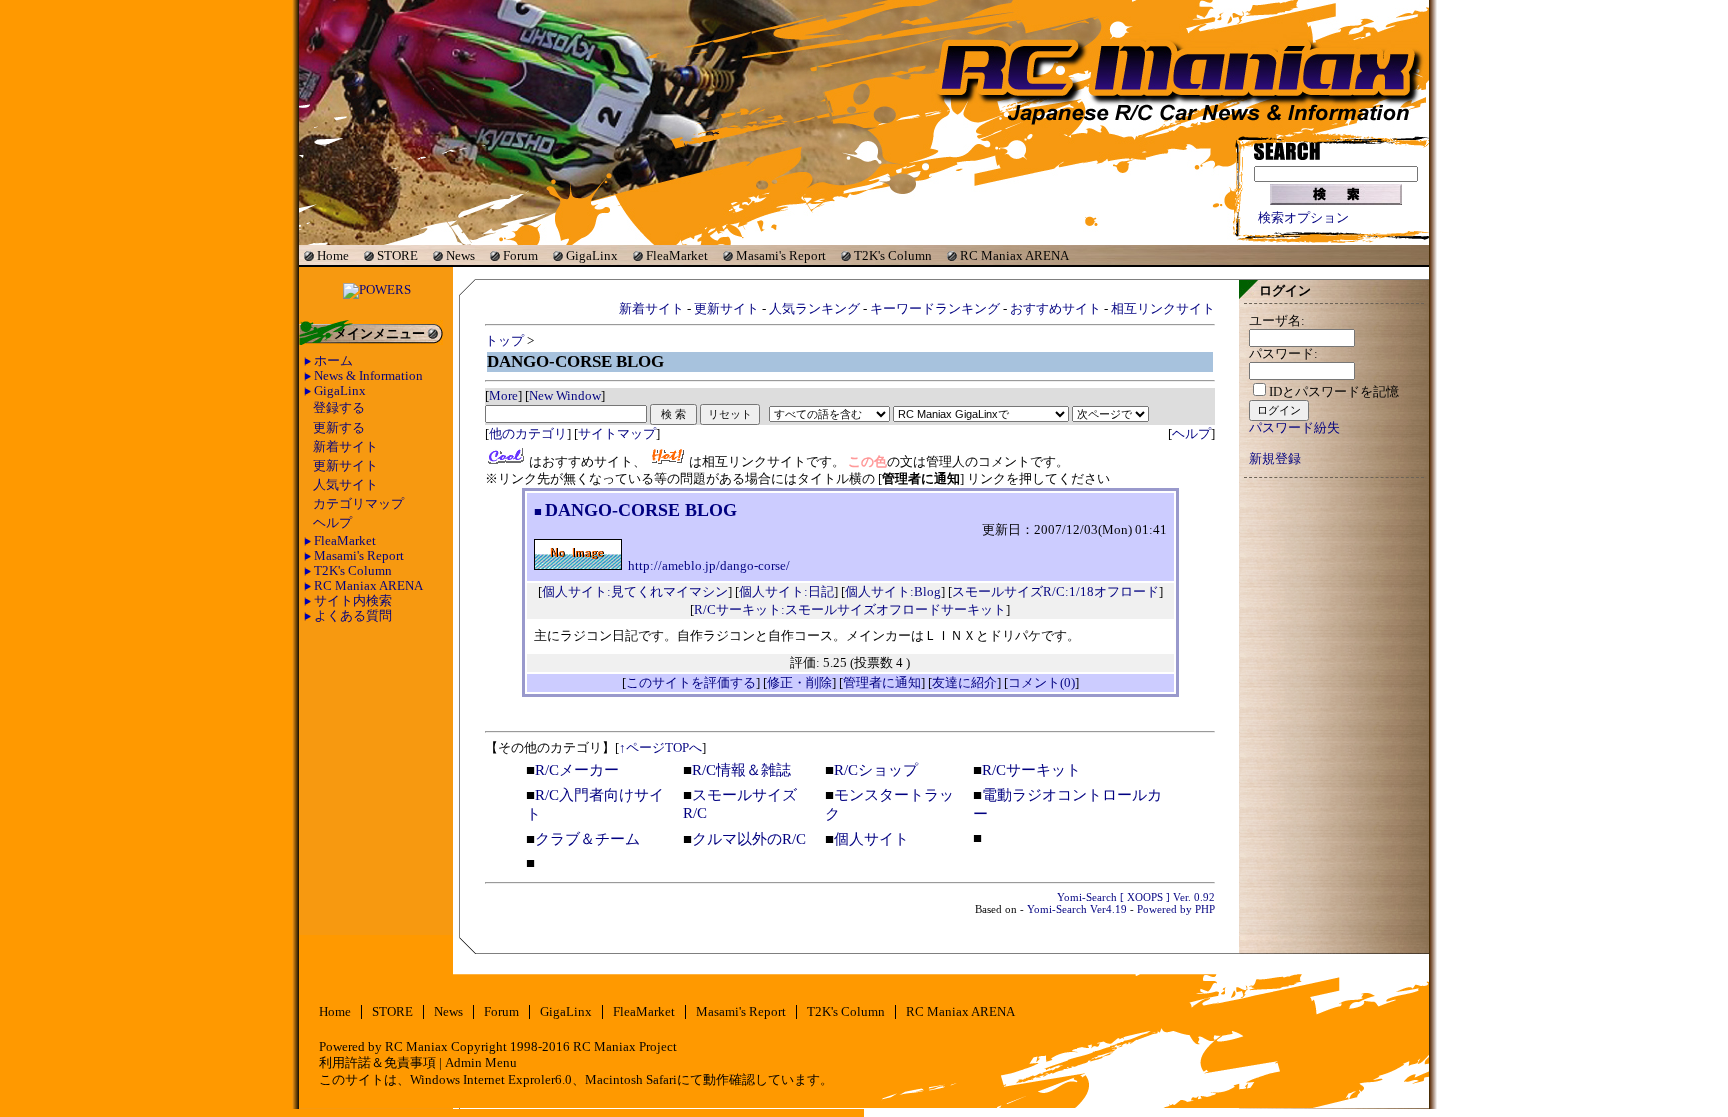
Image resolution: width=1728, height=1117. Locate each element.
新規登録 (1275, 459)
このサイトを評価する (691, 682)
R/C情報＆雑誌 (741, 770)
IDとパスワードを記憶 (1334, 392)
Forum (520, 255)
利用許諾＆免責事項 (377, 1063)
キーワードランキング (935, 308)
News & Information (368, 376)
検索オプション (1303, 218)
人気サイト (345, 485)
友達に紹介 (964, 682)
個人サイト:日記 (786, 591)
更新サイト (345, 466)
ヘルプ (332, 523)
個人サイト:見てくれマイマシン (635, 591)
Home (333, 255)
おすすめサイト (1055, 308)
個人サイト (871, 839)
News (460, 255)
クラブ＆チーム (587, 839)
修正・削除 (799, 682)
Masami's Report (781, 255)
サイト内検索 (353, 601)
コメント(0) (1041, 682)
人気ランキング (814, 308)
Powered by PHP (1176, 909)
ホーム (333, 361)
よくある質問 (353, 616)
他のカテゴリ (528, 433)
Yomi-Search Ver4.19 (1077, 909)
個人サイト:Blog (893, 591)
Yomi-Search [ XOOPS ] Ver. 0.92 (1136, 897)
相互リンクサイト (1163, 308)
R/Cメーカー (577, 770)
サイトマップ (617, 433)
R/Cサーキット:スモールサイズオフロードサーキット (850, 609)
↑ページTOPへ (660, 747)
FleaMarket (677, 255)
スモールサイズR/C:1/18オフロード (1055, 591)
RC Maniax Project (625, 1047)
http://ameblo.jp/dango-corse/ (709, 566)
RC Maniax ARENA (1014, 255)
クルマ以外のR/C (749, 839)
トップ (504, 341)
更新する (339, 428)
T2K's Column (893, 255)
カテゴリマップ (358, 504)
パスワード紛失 (1294, 428)
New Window (565, 395)
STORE (397, 255)
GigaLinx (592, 255)
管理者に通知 (882, 682)
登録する (339, 408)
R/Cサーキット (1031, 770)
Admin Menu (481, 1063)
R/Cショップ (876, 770)
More (503, 395)
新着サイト (345, 447)
